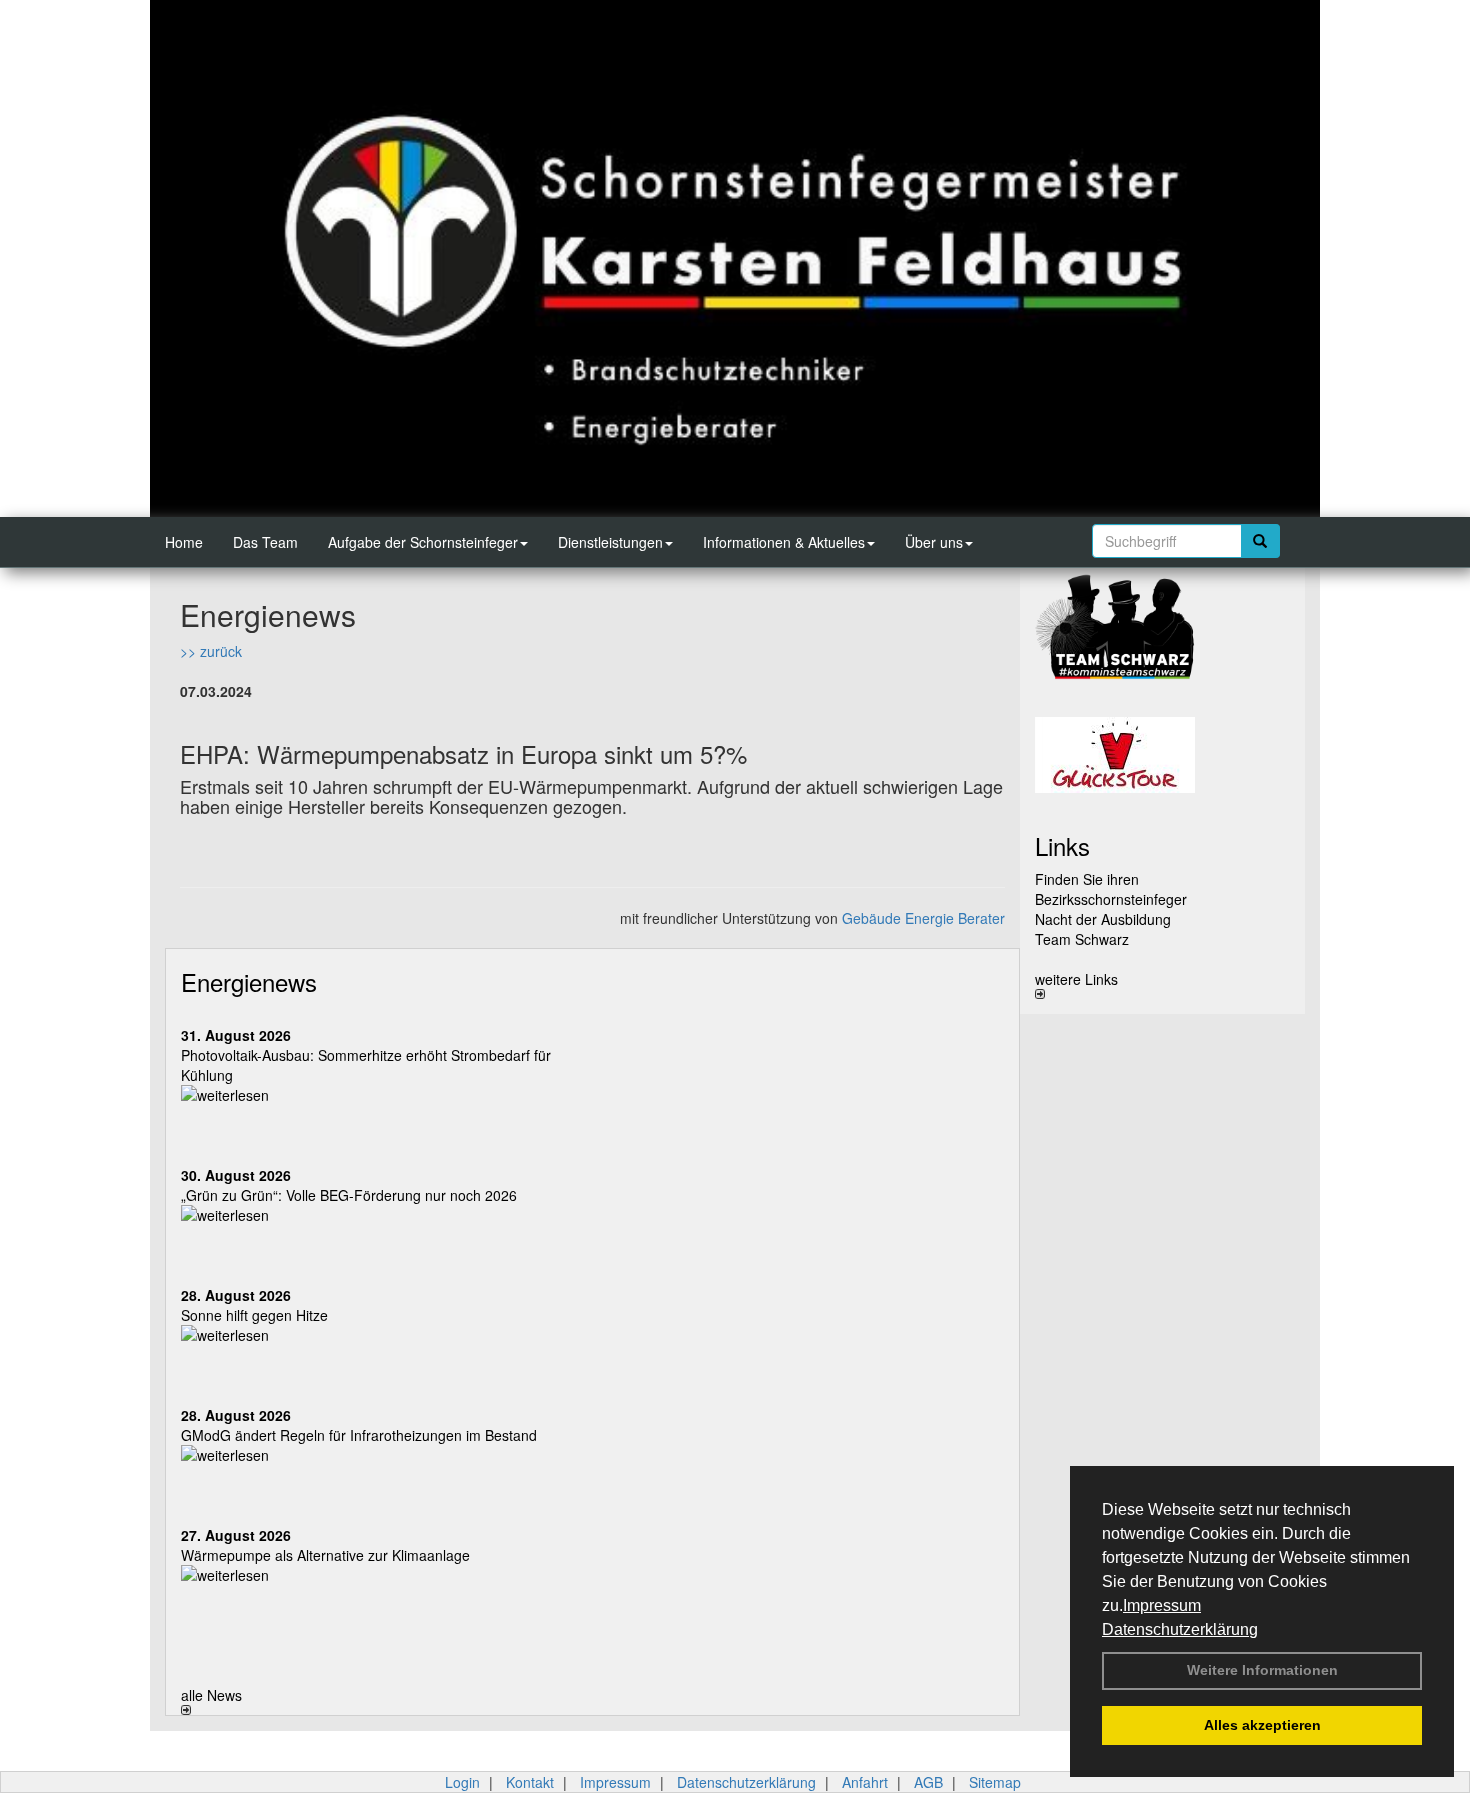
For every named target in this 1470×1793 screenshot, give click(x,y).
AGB (928, 1782)
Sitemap (995, 1782)
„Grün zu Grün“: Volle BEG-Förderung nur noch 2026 (349, 1195)
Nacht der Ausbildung (1103, 919)
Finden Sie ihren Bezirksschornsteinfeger (1111, 889)
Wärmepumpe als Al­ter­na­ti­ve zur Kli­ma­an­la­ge (325, 1555)
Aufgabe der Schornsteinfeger (423, 542)
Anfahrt (865, 1782)
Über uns (934, 542)
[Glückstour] (1162, 755)
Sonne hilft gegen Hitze (254, 1315)
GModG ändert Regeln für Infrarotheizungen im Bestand (359, 1435)
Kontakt (530, 1782)
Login (462, 1782)
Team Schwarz (1082, 939)
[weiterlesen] (379, 1095)
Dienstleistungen (610, 542)
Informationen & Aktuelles (784, 542)
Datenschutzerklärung (1180, 1629)
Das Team (265, 542)
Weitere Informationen (1262, 1670)
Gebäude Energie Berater (923, 918)
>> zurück (211, 651)
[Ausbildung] (1162, 632)
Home (184, 542)
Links (1062, 845)
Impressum (1162, 1605)
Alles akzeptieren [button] (1262, 1725)
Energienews (249, 981)
